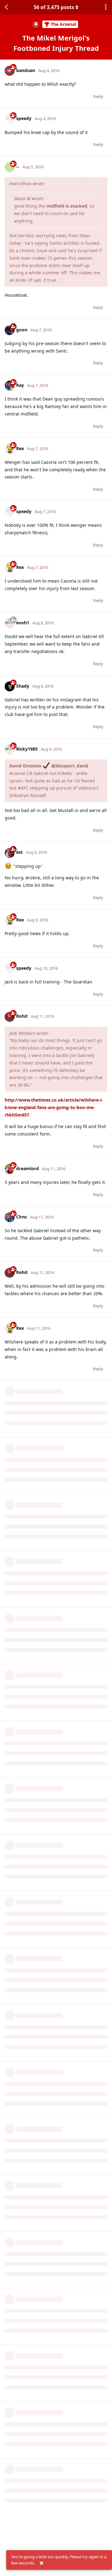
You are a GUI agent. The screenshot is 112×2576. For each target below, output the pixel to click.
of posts (54, 7)
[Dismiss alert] (41, 2563)
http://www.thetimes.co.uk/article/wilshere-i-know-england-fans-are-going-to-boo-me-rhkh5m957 (54, 1107)
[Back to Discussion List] (6, 7)
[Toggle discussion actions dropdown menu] (106, 7)
